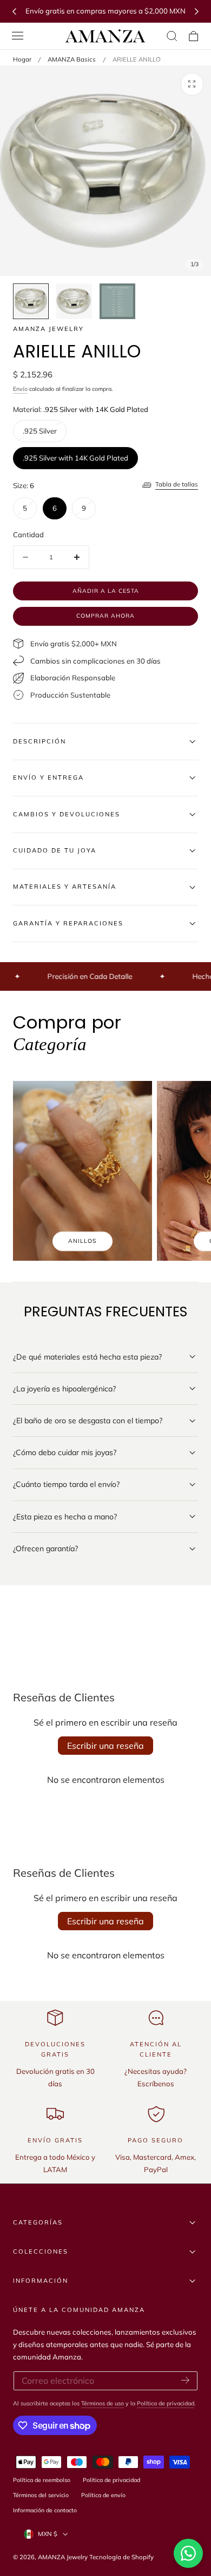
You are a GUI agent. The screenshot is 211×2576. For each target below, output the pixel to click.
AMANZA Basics (72, 59)
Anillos (83, 1241)
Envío (20, 389)
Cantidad (28, 535)
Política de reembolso (42, 2480)
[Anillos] (83, 1171)
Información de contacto (45, 2510)
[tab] (31, 301)
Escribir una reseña (105, 1746)
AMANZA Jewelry (64, 2557)
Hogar (22, 59)
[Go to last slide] (14, 11)
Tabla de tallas (177, 484)
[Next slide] (197, 11)
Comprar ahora (105, 616)
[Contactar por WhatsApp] (188, 2553)
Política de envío (103, 2495)
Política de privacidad (166, 2403)
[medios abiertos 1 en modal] (192, 84)
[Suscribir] (185, 2380)
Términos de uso (103, 2403)
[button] (18, 36)
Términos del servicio (41, 2495)
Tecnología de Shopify (121, 2557)
